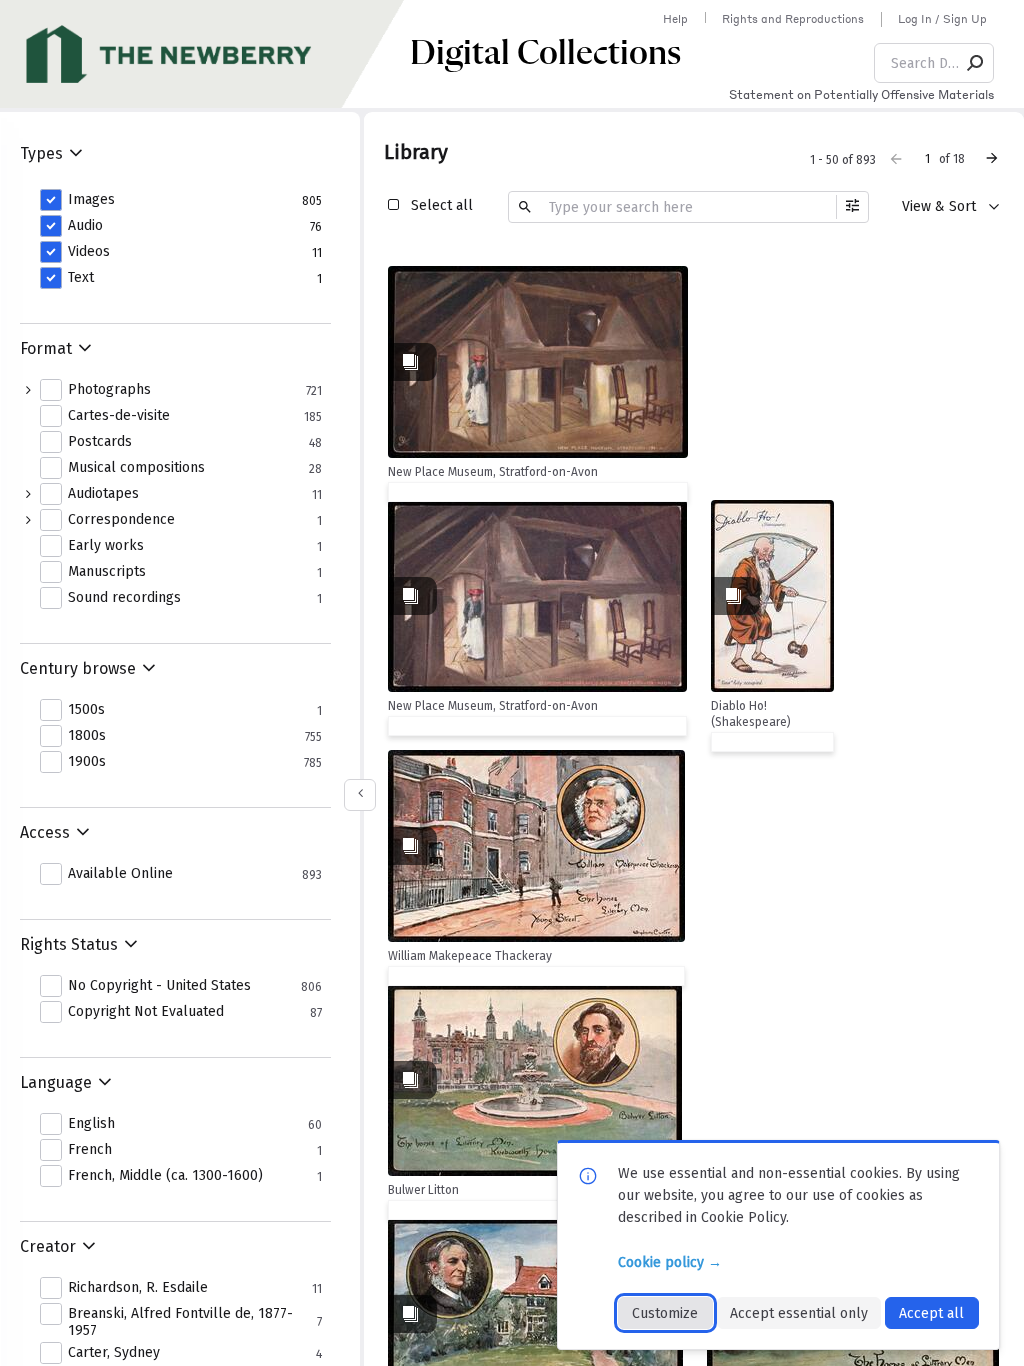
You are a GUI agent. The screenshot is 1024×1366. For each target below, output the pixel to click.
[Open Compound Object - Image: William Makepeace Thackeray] (536, 846)
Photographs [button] (109, 390)
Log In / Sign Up (942, 19)
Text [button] (81, 278)
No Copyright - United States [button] (159, 986)
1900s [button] (87, 762)
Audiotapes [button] (103, 494)
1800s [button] (87, 736)
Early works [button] (106, 546)
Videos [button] (89, 252)
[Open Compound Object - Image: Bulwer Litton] (535, 1080)
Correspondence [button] (121, 520)
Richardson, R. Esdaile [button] (138, 1288)
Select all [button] (442, 205)
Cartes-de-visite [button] (119, 416)
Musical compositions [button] (136, 468)
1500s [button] (86, 710)
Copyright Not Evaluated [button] (146, 1012)
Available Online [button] (120, 874)
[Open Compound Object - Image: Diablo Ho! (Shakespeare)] (772, 596)
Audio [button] (85, 226)
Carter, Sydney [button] (114, 1353)
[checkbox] (668, 284)
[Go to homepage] (205, 54)
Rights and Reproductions (793, 19)
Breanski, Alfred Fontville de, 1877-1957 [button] (180, 1322)
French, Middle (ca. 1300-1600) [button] (165, 1176)
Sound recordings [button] (124, 598)
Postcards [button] (100, 442)
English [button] (91, 1124)
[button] (976, 63)
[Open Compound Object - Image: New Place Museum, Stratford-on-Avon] (538, 362)
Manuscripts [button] (107, 572)
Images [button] (91, 200)
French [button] (90, 1150)
